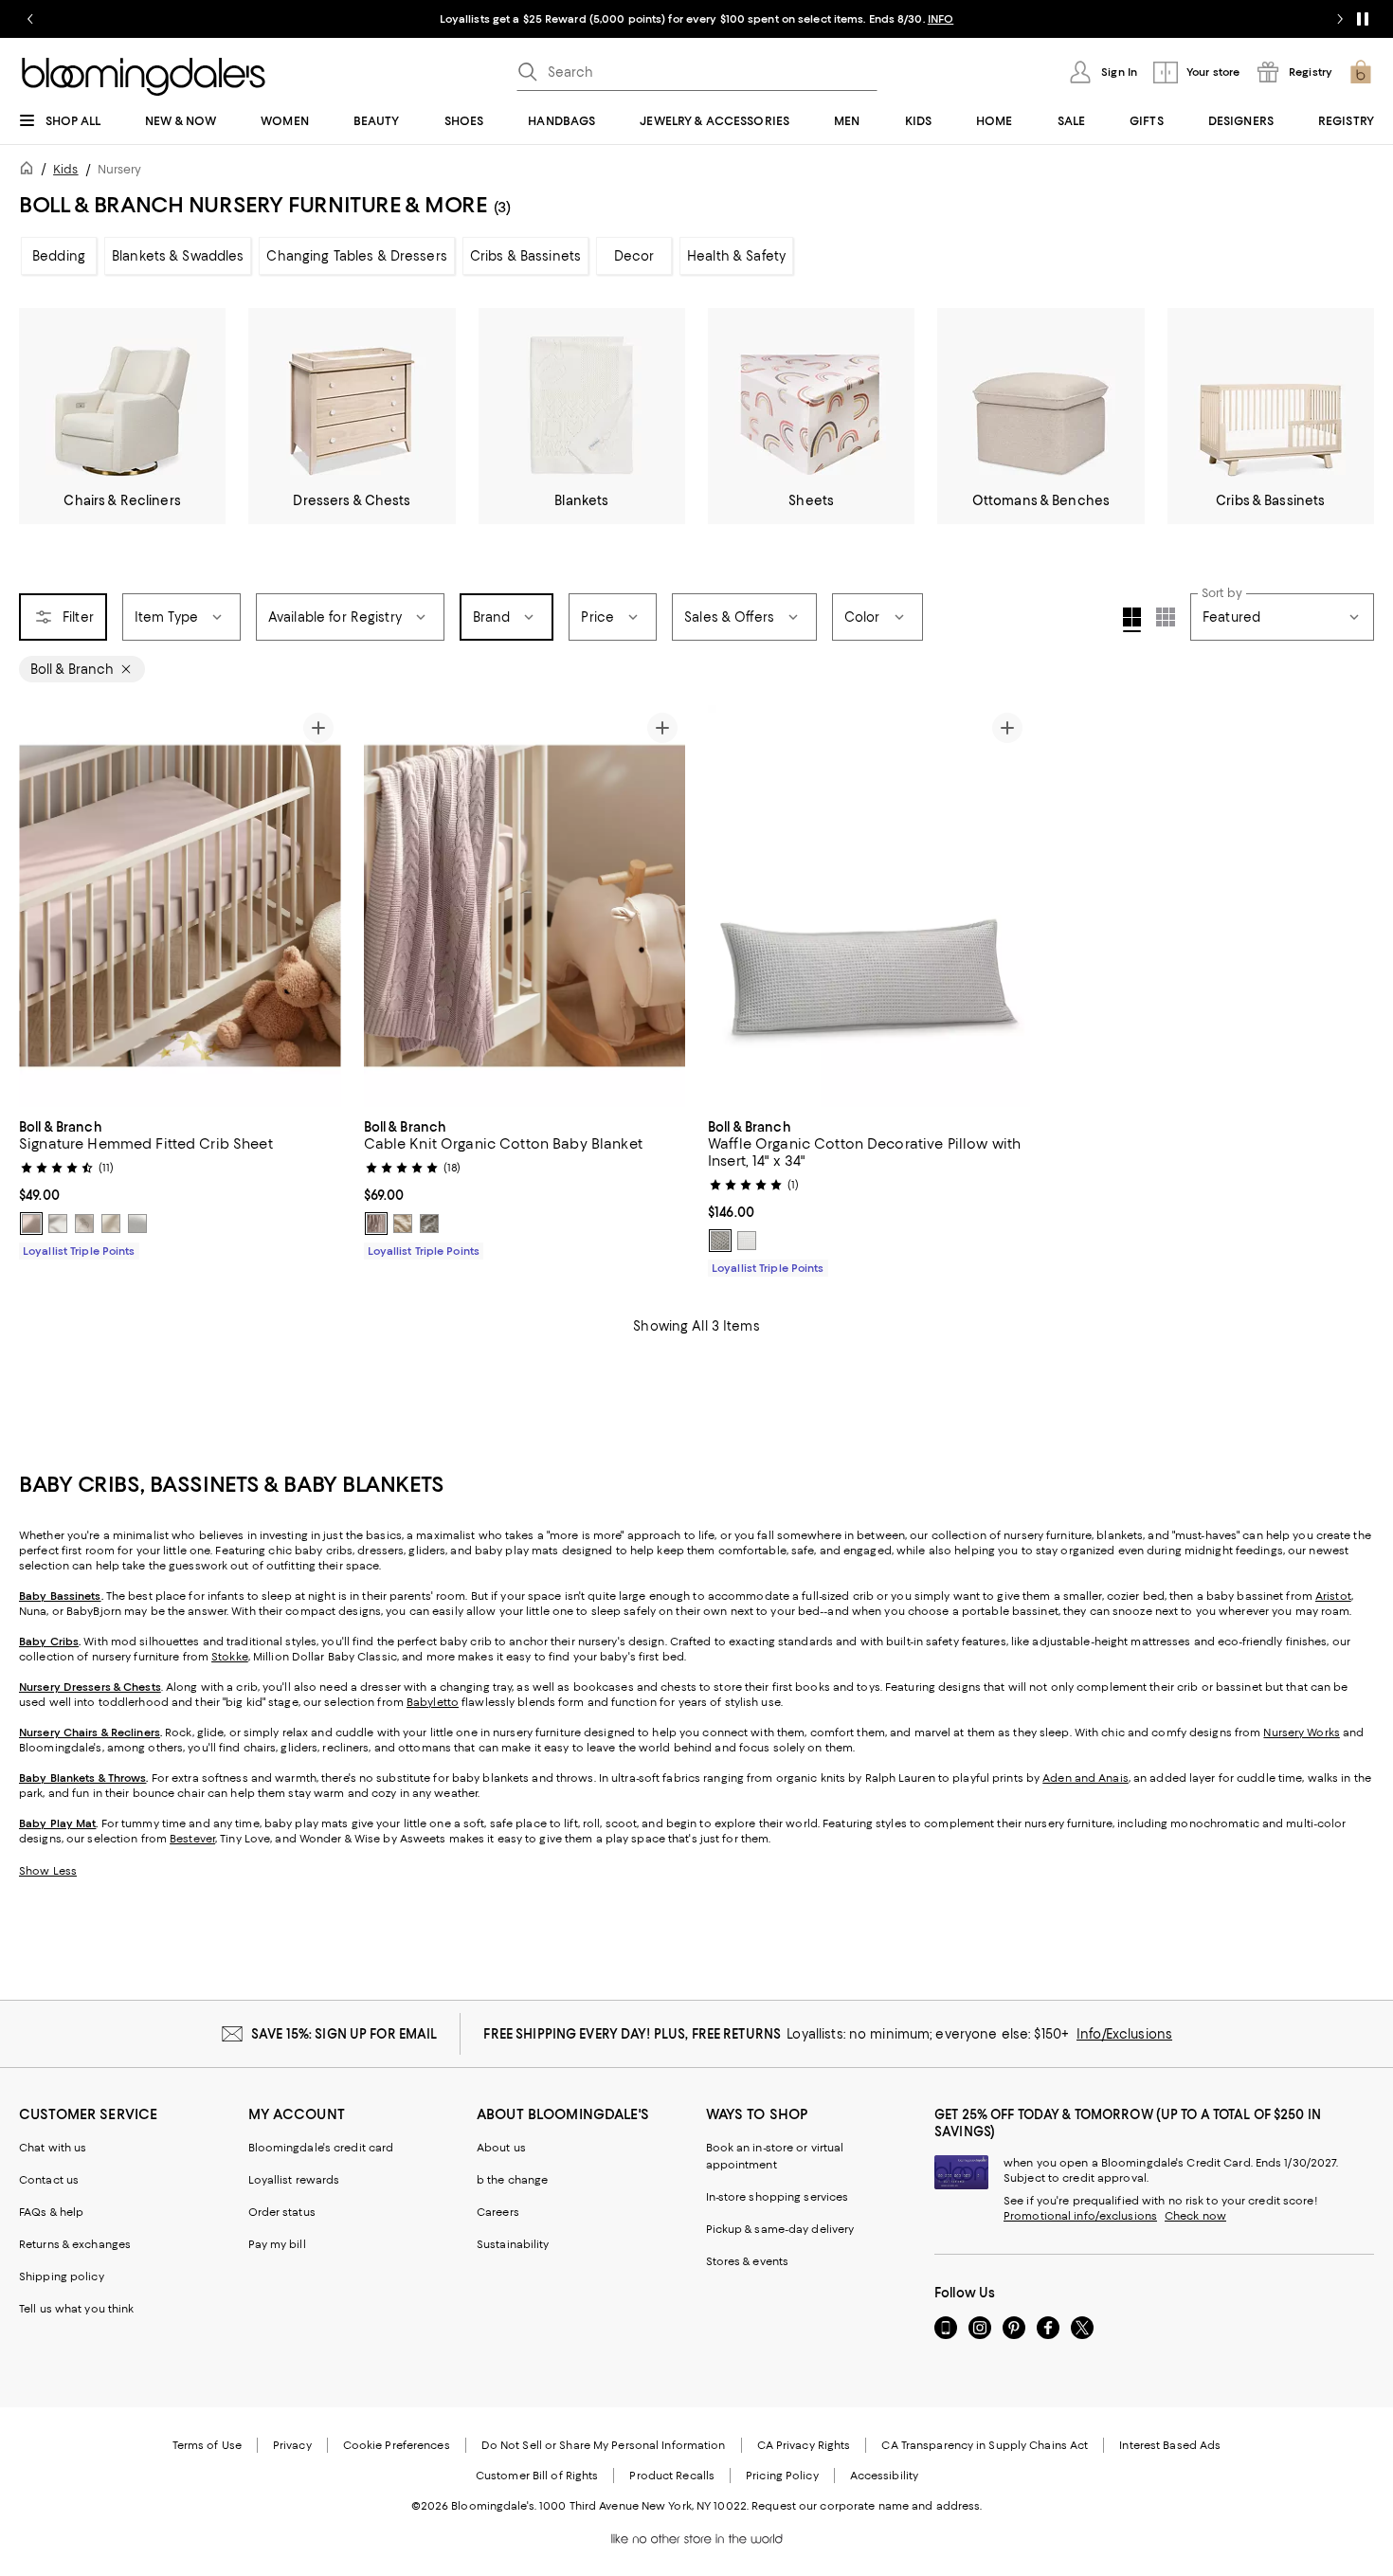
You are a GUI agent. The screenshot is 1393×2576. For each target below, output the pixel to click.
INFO (941, 19)
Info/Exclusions (1124, 2034)
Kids (65, 169)
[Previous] (42, 906)
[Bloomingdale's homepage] (30, 171)
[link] (180, 1187)
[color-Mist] (137, 1224)
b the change (512, 2180)
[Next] (318, 906)
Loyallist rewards (294, 2180)
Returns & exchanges (75, 2244)
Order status (282, 2212)
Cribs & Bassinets (525, 256)
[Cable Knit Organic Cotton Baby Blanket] (525, 906)
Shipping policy (62, 2277)
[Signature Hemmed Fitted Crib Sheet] (180, 907)
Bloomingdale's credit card (321, 2148)
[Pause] (1363, 19)
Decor (634, 256)
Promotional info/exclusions (1080, 2216)
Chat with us (53, 2148)
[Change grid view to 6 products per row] (1166, 617)
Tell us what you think (76, 2309)
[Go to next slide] (1340, 19)
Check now (1195, 2216)
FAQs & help (51, 2212)
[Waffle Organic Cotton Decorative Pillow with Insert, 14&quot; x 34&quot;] (869, 906)
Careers (498, 2212)
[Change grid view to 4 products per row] (1132, 620)
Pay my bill (277, 2244)
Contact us (49, 2180)
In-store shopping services (778, 2197)
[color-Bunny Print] (84, 1224)
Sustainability (513, 2244)
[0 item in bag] (1361, 72)
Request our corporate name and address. (867, 2506)
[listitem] (696, 19)
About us (501, 2148)
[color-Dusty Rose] (31, 1224)
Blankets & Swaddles (178, 256)
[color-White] (58, 1224)
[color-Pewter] (720, 1241)
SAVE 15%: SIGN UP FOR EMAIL (344, 2034)
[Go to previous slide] (30, 19)
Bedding (59, 256)
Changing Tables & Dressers (356, 256)
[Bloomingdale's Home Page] (144, 77)
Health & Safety (736, 256)
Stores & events (748, 2261)
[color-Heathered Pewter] (429, 1224)
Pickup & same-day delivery (780, 2229)
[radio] (31, 1224)
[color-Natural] (111, 1224)
